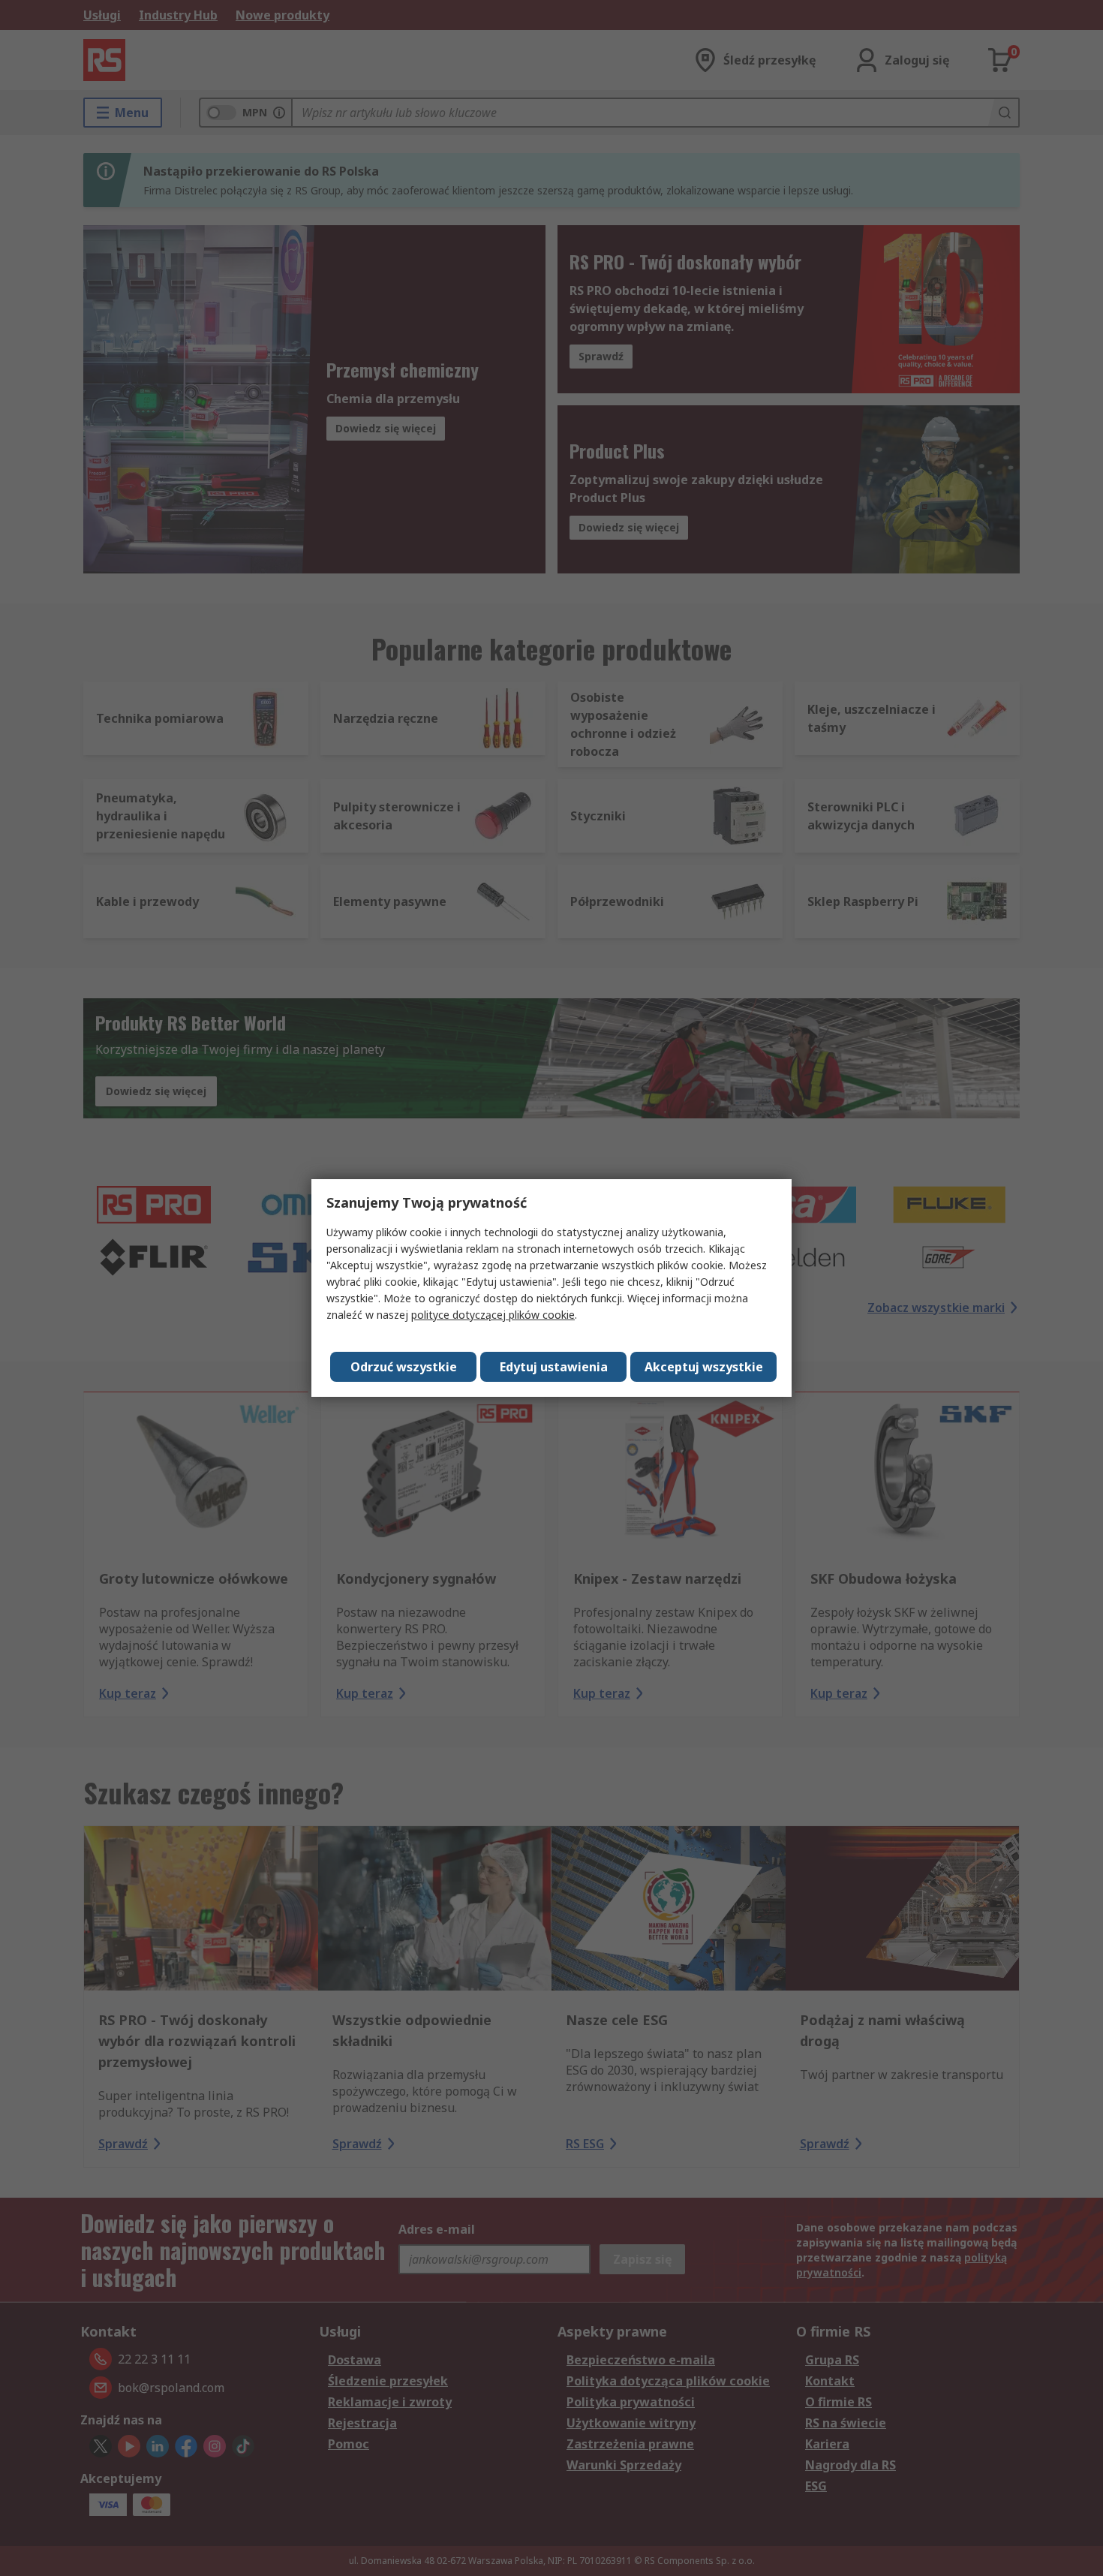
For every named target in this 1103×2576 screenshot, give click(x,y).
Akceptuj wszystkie (704, 1367)
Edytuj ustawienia (554, 1367)
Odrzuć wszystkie (404, 1367)
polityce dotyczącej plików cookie (493, 1315)
